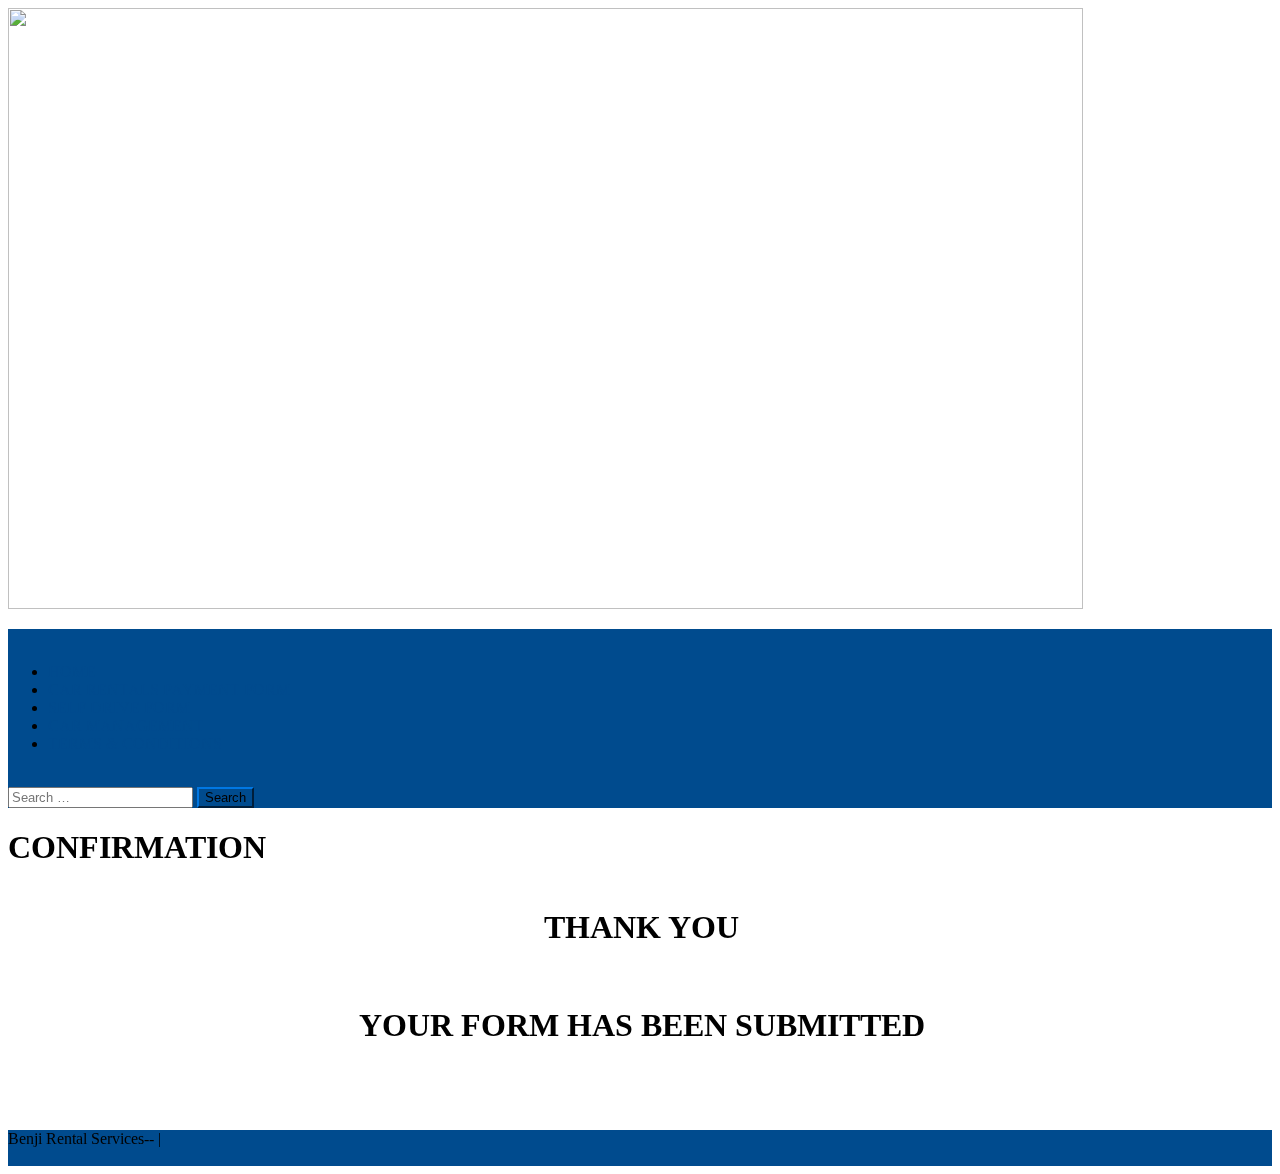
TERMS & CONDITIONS (135, 743)
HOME (72, 671)
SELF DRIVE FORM (119, 707)
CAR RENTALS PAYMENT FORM (169, 689)
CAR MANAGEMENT (126, 725)
